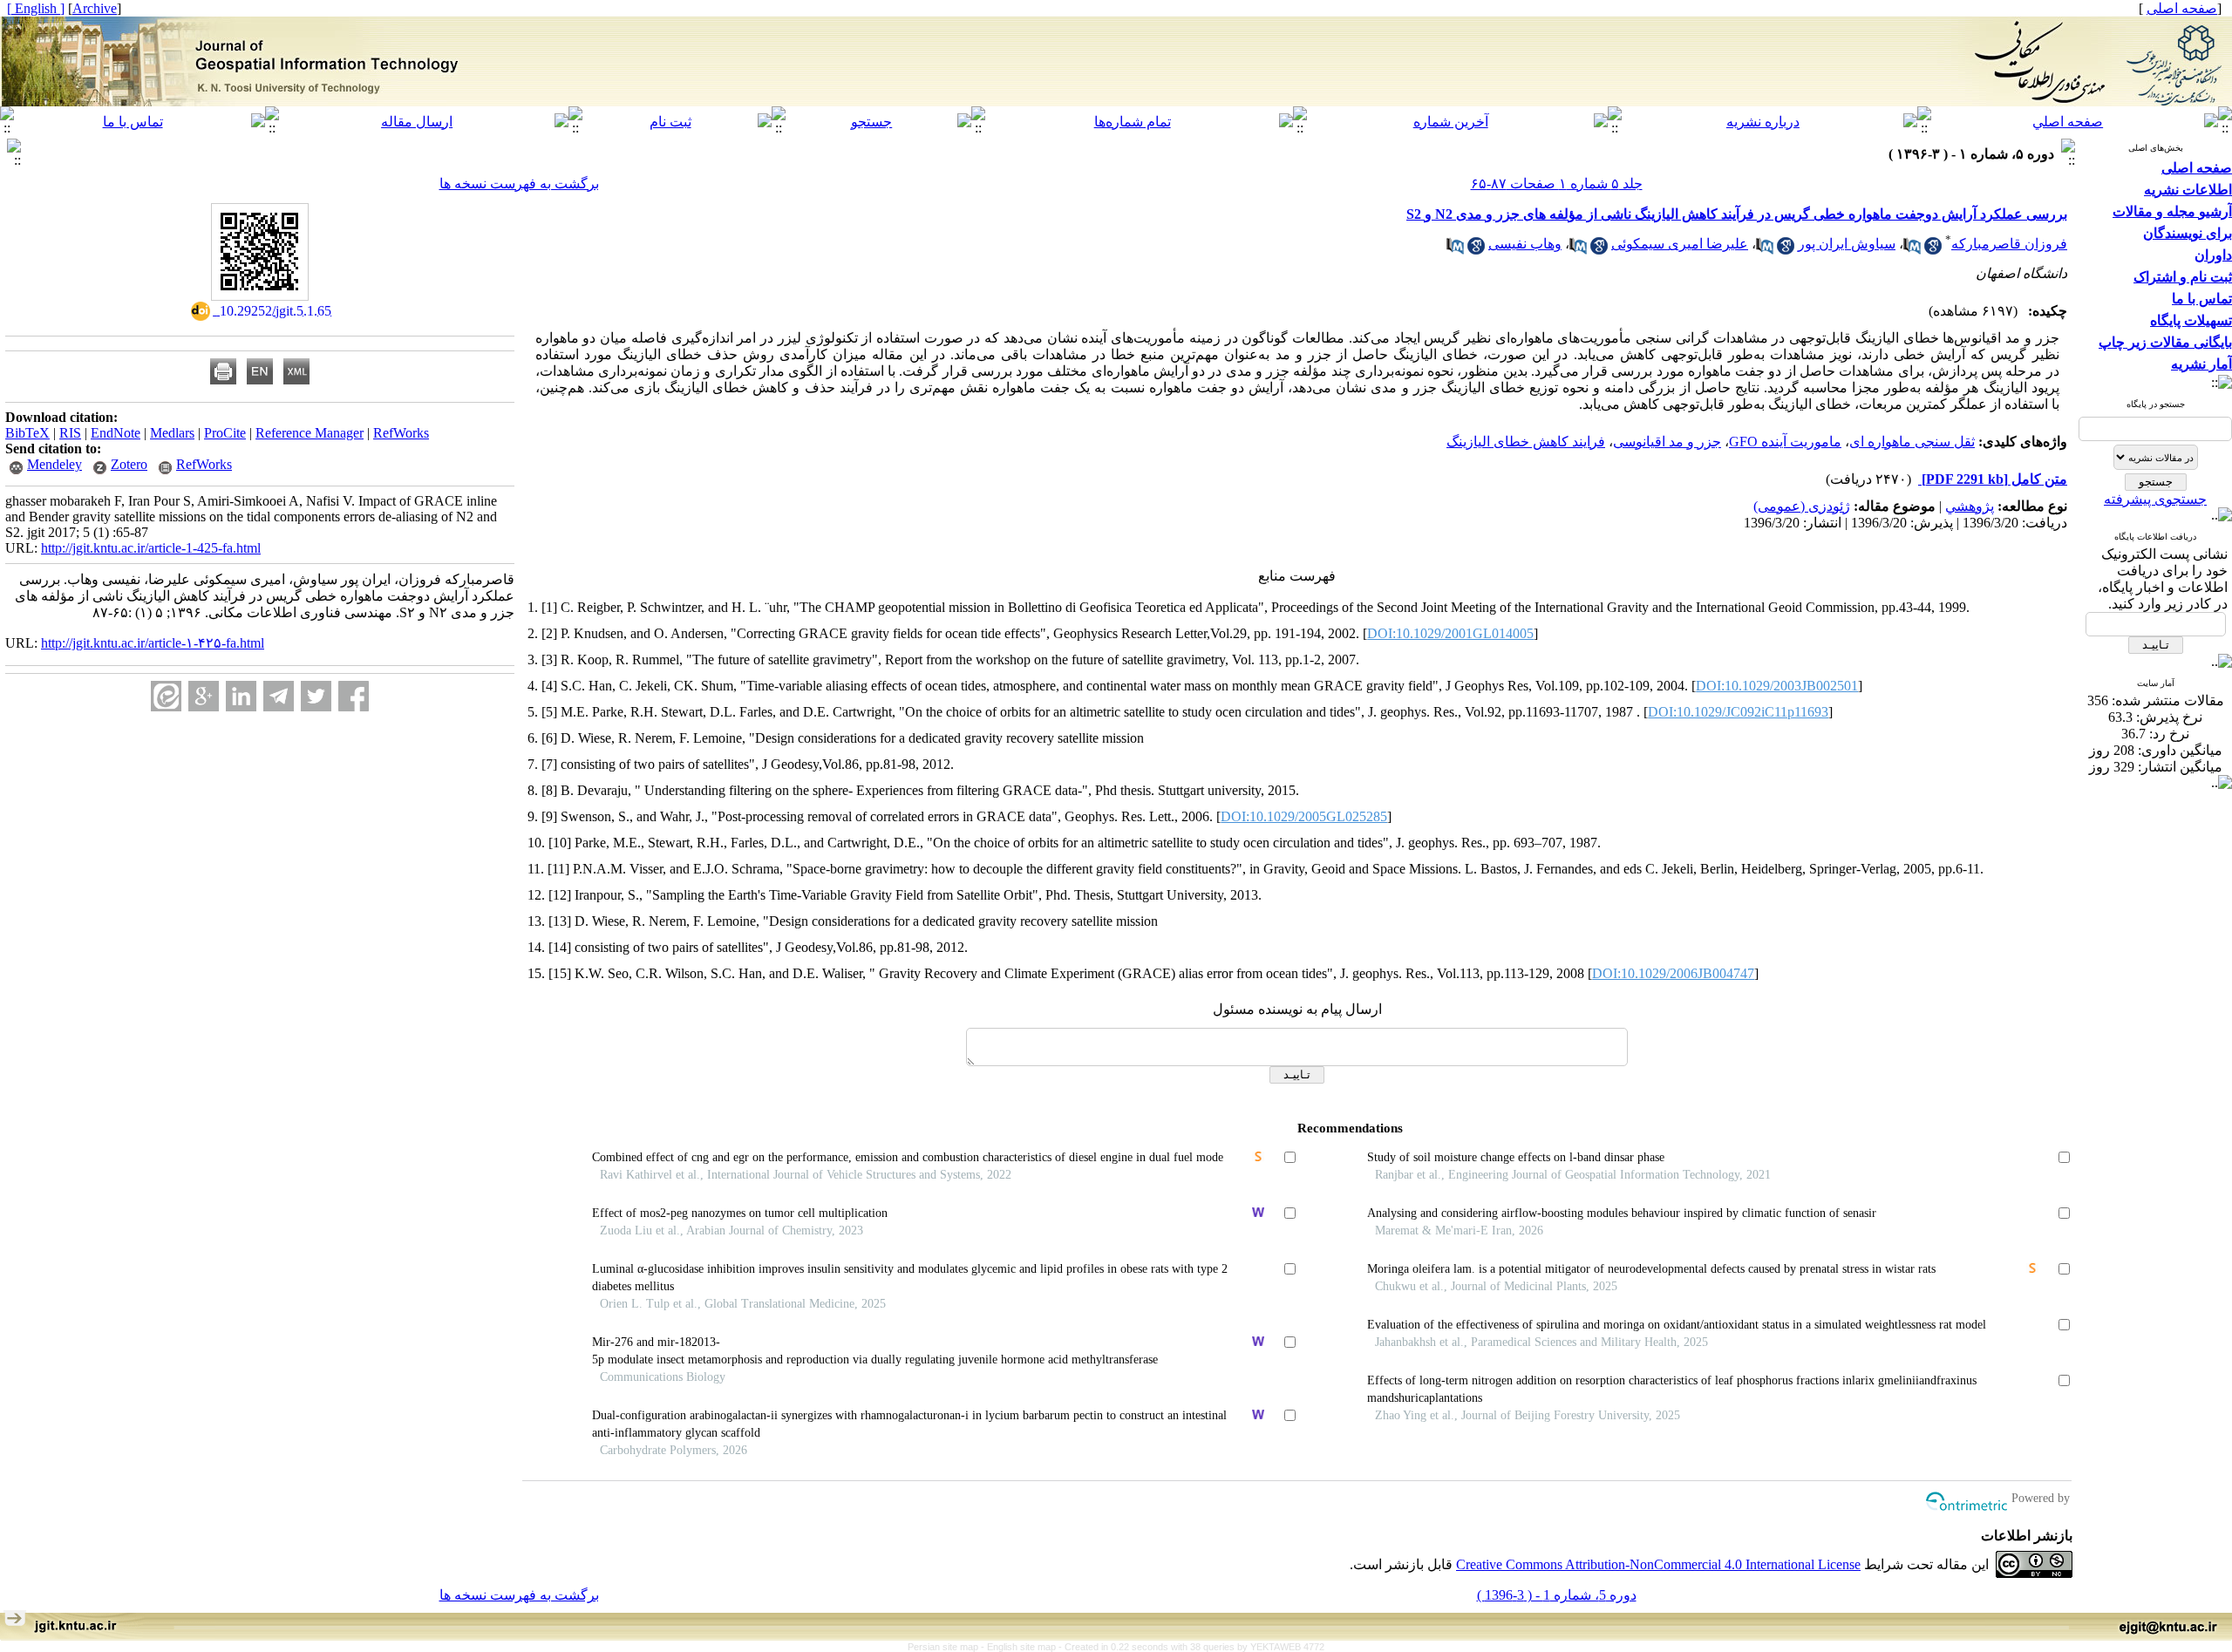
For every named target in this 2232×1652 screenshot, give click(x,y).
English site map (1023, 1647)
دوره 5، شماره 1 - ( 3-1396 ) (1557, 1595)
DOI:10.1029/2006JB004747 (1673, 973)
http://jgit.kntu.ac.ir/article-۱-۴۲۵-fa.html (153, 643)
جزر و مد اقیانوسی (1667, 442)
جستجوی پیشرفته (2155, 499)
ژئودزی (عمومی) (1802, 506)
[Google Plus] (204, 696)
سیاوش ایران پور (1847, 244)
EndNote (116, 433)
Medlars (172, 433)
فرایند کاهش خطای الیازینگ (1526, 442)
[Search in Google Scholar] (1933, 250)
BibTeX (27, 433)
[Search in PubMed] (1912, 250)
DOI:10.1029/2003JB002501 (1777, 686)
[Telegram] (279, 696)
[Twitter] (316, 696)
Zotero (129, 464)
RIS (70, 433)
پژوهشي (1970, 506)
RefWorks (401, 433)
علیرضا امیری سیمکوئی (1680, 244)
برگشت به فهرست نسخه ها (519, 184)
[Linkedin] (241, 696)
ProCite (225, 433)
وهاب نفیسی (1525, 244)
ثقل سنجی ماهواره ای (1912, 442)
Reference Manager (310, 433)
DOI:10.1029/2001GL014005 (1450, 633)
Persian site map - (947, 1647)
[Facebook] (354, 696)
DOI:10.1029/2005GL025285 (1304, 816)
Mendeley (54, 464)
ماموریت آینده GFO (1785, 442)
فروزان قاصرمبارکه (2009, 244)
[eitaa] (166, 696)
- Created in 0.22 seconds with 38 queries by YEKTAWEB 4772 (1191, 1647)
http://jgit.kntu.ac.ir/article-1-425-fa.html (151, 548)
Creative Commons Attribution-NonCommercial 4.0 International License (1658, 1564)
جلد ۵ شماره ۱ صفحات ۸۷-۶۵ (1557, 184)
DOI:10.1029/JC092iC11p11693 (1738, 712)
